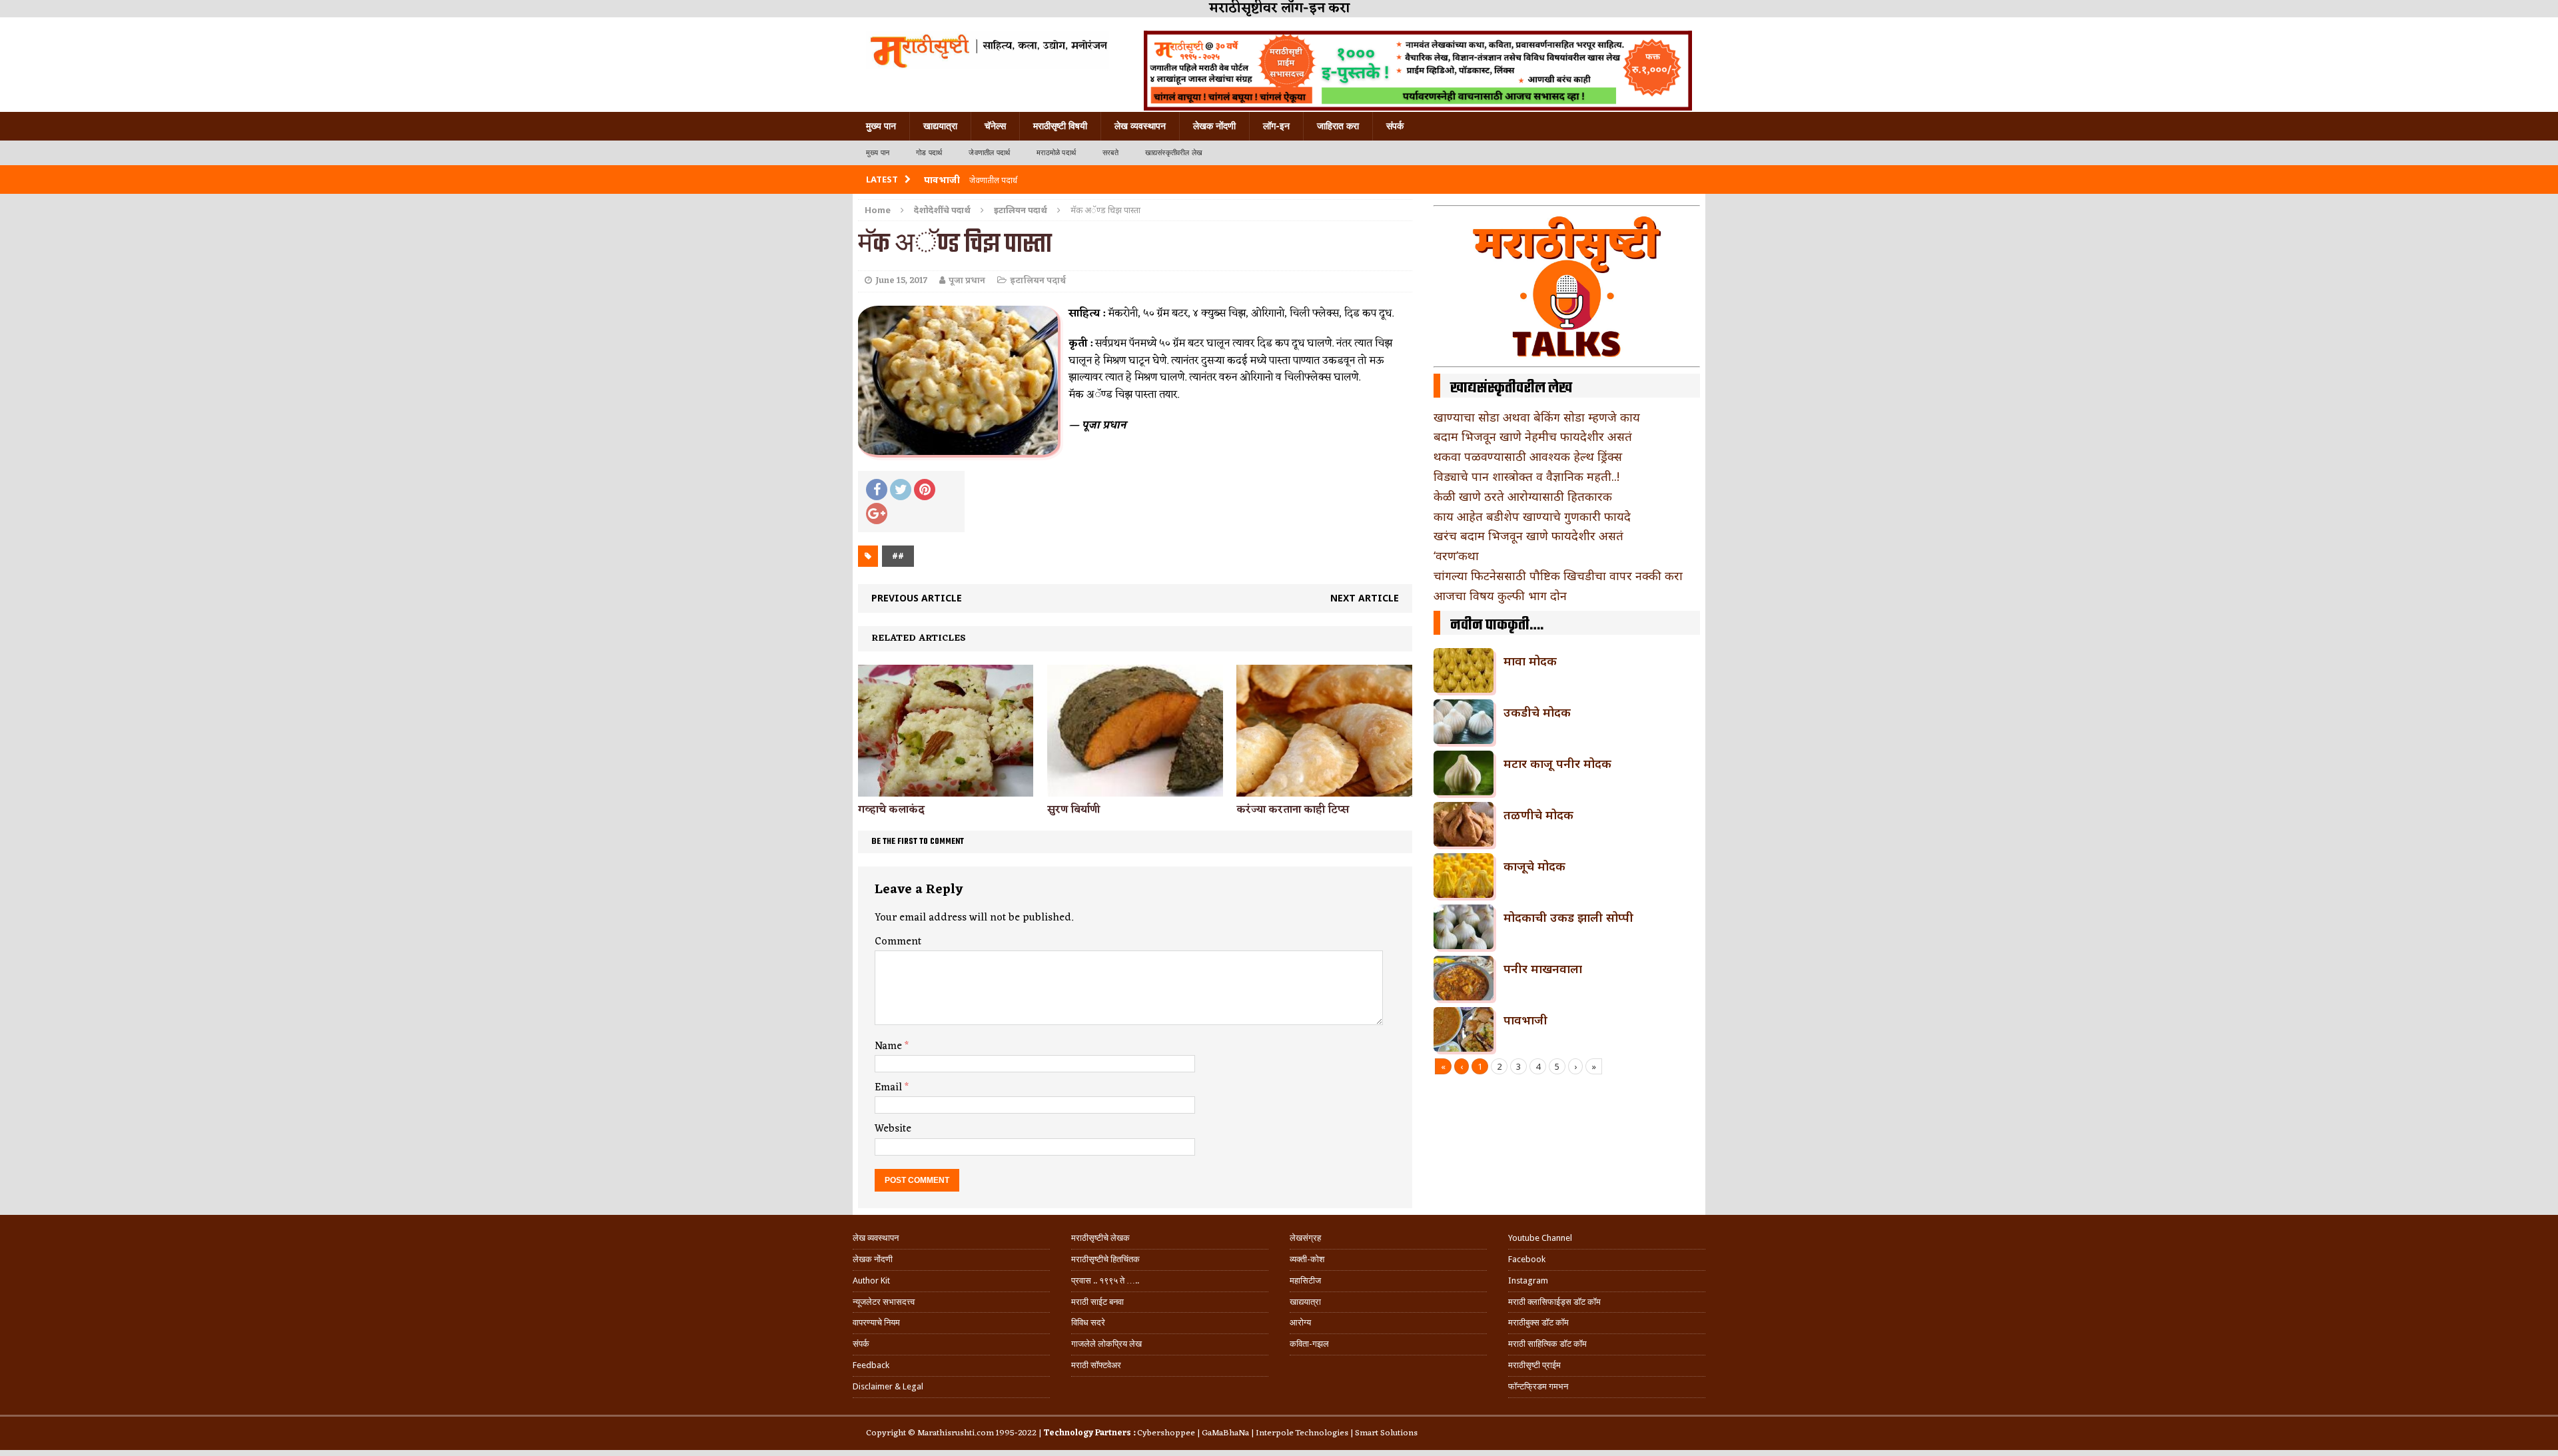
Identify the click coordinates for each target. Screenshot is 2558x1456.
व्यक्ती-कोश (1307, 1259)
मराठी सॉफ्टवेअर (1096, 1365)
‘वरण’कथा (1456, 555)
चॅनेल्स (995, 126)
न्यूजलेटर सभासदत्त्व (884, 1302)
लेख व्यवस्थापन (1140, 126)
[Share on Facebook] (877, 490)
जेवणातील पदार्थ (989, 153)
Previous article (917, 598)
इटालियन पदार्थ (1038, 281)
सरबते (1110, 153)
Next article (1365, 598)
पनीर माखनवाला (1543, 968)
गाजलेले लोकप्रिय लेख (1106, 1344)
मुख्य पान (881, 126)
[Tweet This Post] (901, 490)
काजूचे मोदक (1534, 866)
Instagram (1528, 1280)
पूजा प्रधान (967, 281)
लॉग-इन (1276, 126)
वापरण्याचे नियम (876, 1322)
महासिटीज (1305, 1280)
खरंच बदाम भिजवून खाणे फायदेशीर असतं (1528, 536)
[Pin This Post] (925, 490)
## (898, 556)
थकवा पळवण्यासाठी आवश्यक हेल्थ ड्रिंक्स (1528, 456)
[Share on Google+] (877, 514)
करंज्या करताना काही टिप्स (1293, 810)
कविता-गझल (1309, 1344)
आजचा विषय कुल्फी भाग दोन (1500, 595)
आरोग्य (1300, 1322)
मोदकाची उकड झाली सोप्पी (1568, 917)
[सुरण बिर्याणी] (1135, 788)
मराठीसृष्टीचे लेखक (1100, 1238)
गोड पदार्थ (929, 153)
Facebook (1527, 1259)
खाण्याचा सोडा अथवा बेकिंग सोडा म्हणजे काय (1537, 417)
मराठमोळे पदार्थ (1056, 153)
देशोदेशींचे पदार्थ (942, 210)
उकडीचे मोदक (1537, 712)
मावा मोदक (1530, 661)
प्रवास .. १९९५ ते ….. (1105, 1280)
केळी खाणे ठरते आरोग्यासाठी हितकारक (1523, 496)
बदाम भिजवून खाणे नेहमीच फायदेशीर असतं (1533, 436)
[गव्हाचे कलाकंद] (946, 788)
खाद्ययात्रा (940, 126)
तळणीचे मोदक (1538, 815)
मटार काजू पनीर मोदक (1557, 763)
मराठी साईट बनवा (1097, 1302)
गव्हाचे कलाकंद (891, 810)
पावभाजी (1525, 1020)
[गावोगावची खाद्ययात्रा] (988, 50)
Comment (898, 942)
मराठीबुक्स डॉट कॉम (1538, 1322)
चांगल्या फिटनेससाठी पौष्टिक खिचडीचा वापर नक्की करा (1558, 575)
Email (890, 1088)
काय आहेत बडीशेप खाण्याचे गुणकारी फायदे (1532, 516)
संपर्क (1395, 126)
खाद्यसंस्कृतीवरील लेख (1174, 153)
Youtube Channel (1540, 1238)
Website (893, 1129)
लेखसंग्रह (1305, 1238)
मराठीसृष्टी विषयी (1060, 126)
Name (890, 1046)
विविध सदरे (1088, 1322)
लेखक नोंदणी (1214, 126)
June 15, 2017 (901, 281)
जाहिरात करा (1338, 126)
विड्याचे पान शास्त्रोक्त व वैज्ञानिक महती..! (1526, 476)
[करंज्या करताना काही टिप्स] (1324, 789)
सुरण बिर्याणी (1073, 810)
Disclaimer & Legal (888, 1386)
